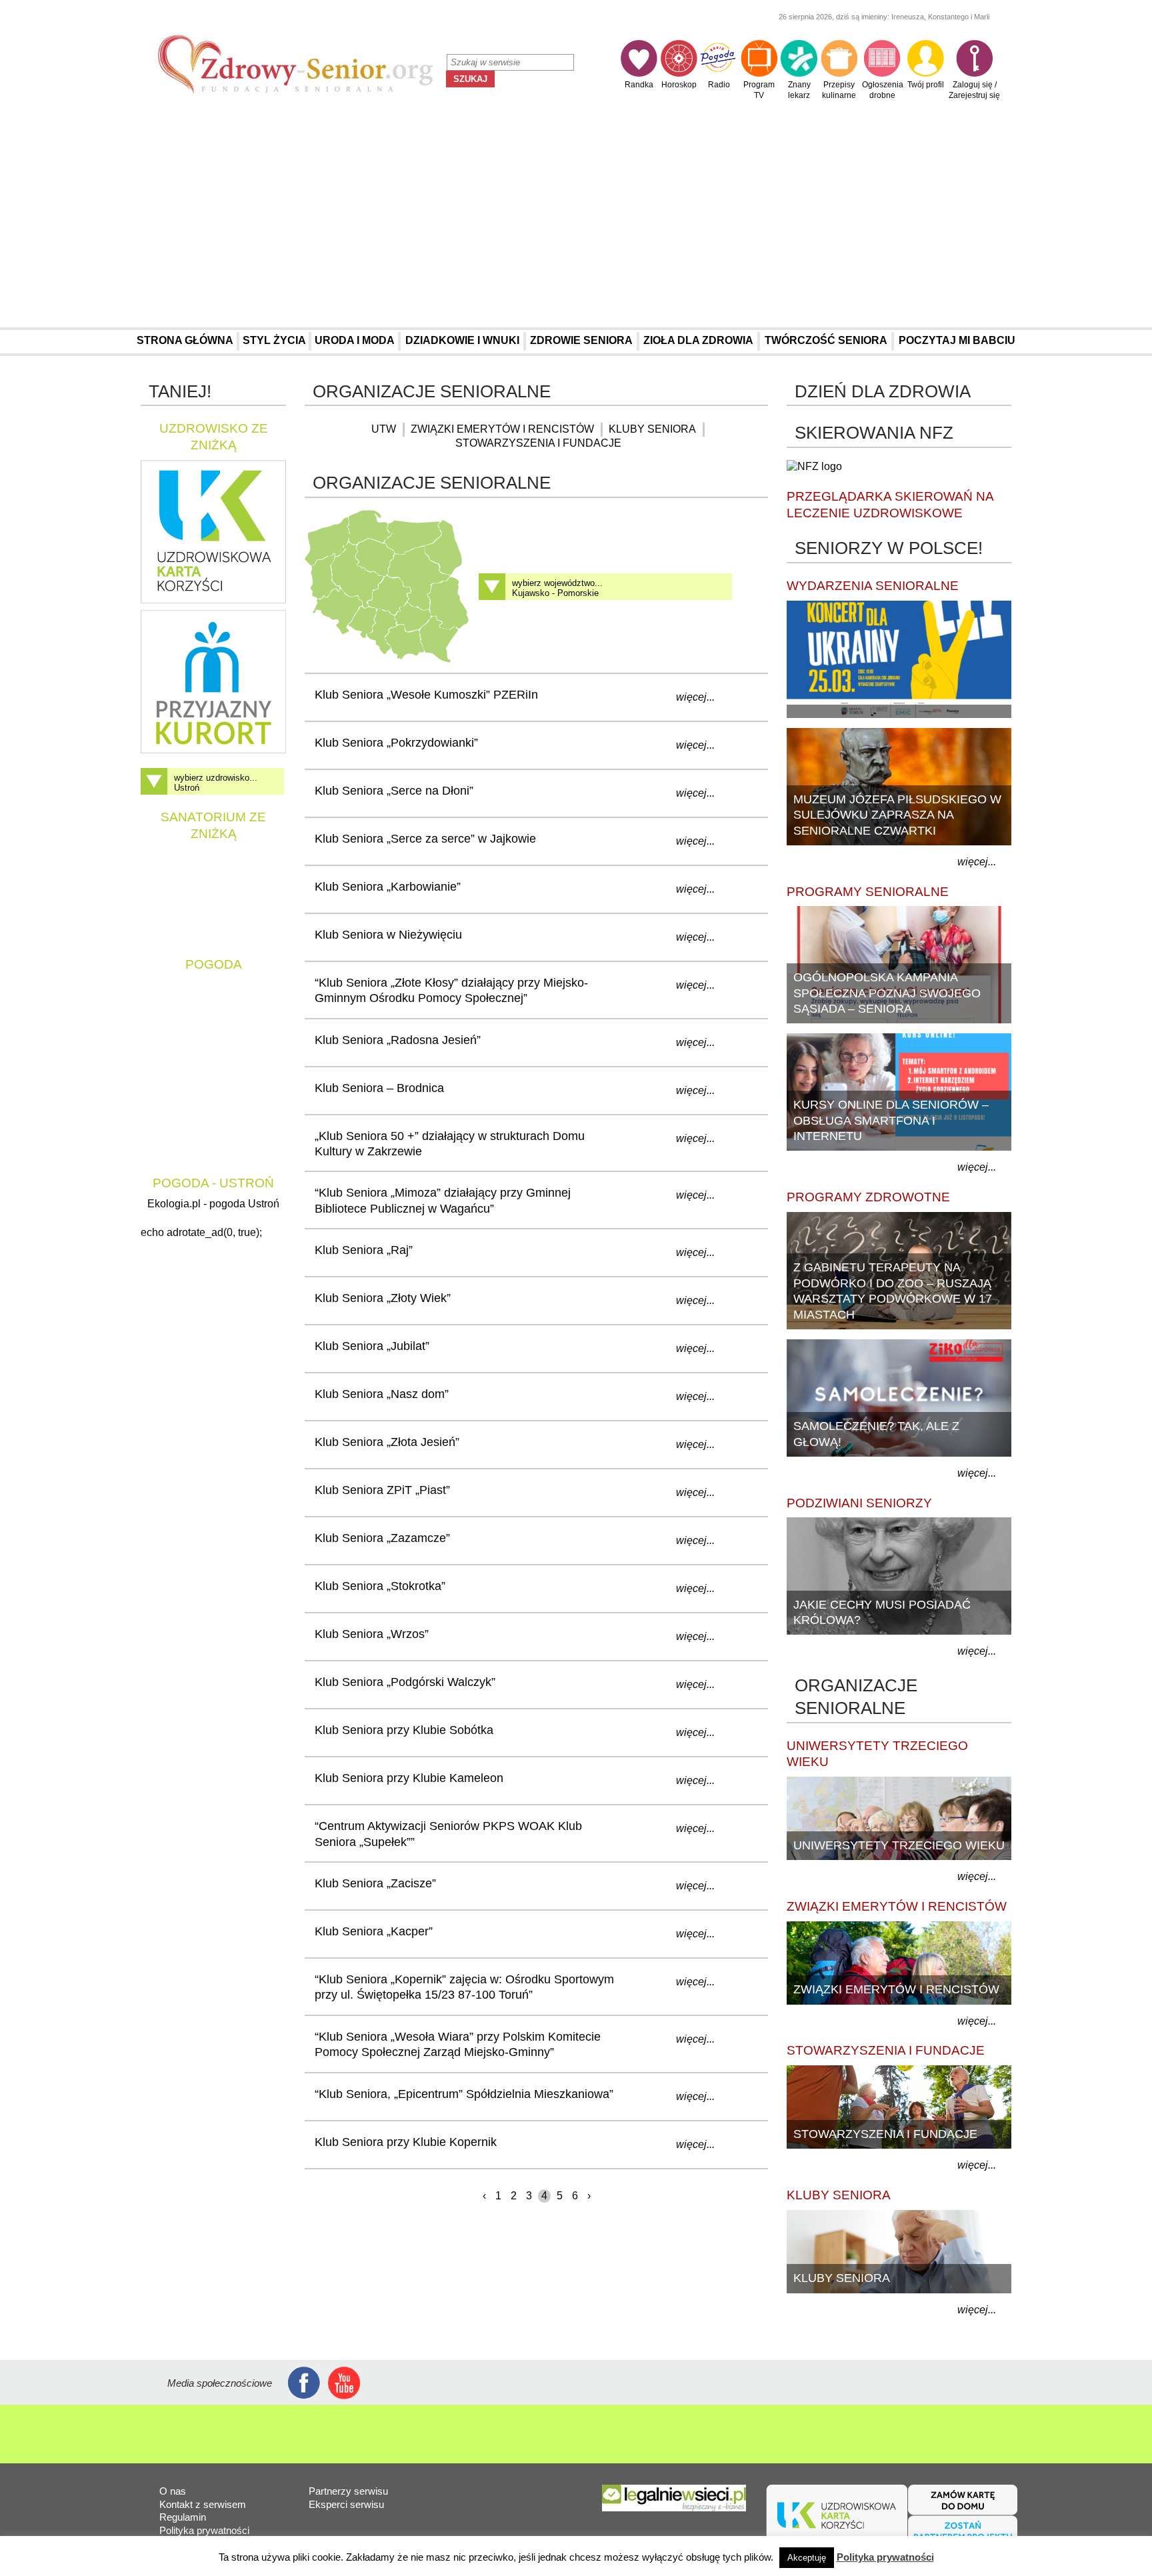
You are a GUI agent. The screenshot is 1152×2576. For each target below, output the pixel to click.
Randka (639, 85)
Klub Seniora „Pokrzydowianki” (396, 743)
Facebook (304, 2383)
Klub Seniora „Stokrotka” (380, 1586)
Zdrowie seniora (581, 340)
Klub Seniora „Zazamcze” (382, 1538)
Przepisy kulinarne (839, 90)
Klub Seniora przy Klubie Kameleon (409, 1778)
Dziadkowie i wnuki (462, 340)
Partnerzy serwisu (348, 2491)
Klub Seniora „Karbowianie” (388, 887)
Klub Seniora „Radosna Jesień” (398, 1040)
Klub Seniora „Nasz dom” (382, 1394)
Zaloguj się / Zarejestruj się (974, 90)
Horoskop (679, 85)
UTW (384, 429)
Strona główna (185, 340)
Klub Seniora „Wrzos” (372, 1634)
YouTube (344, 2383)
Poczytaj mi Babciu (957, 340)
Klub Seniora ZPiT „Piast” (382, 1490)
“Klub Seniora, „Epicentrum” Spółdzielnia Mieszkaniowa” (464, 2094)
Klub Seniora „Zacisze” (375, 1883)
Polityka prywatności (204, 2530)
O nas (173, 2491)
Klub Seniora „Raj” (364, 1250)
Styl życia (274, 340)
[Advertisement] (576, 218)
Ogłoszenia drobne (883, 90)
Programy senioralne (868, 892)
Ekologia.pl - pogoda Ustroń (213, 1204)
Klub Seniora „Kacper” (374, 1931)
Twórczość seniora (826, 340)
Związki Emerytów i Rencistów (502, 429)
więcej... (695, 697)
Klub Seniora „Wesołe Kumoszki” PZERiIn (426, 695)
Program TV (759, 90)
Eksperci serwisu (346, 2504)
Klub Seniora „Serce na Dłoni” (394, 791)
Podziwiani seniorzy (859, 1503)
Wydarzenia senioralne (873, 586)
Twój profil (926, 85)
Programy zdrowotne (868, 1197)
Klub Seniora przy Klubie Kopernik (406, 2142)
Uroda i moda (355, 340)
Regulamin (183, 2517)
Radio (719, 85)
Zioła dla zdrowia (698, 340)
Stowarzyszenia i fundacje (538, 443)
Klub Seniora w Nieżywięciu (388, 935)
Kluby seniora (652, 429)
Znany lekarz (799, 90)
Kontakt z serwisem (203, 2504)
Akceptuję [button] (807, 2558)
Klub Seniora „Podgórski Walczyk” (405, 1682)
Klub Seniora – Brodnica (379, 1088)
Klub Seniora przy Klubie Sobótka (404, 1730)
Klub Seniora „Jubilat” (372, 1346)
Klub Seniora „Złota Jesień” (387, 1442)
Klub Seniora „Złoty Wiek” (383, 1298)
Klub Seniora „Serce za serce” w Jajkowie (425, 839)
